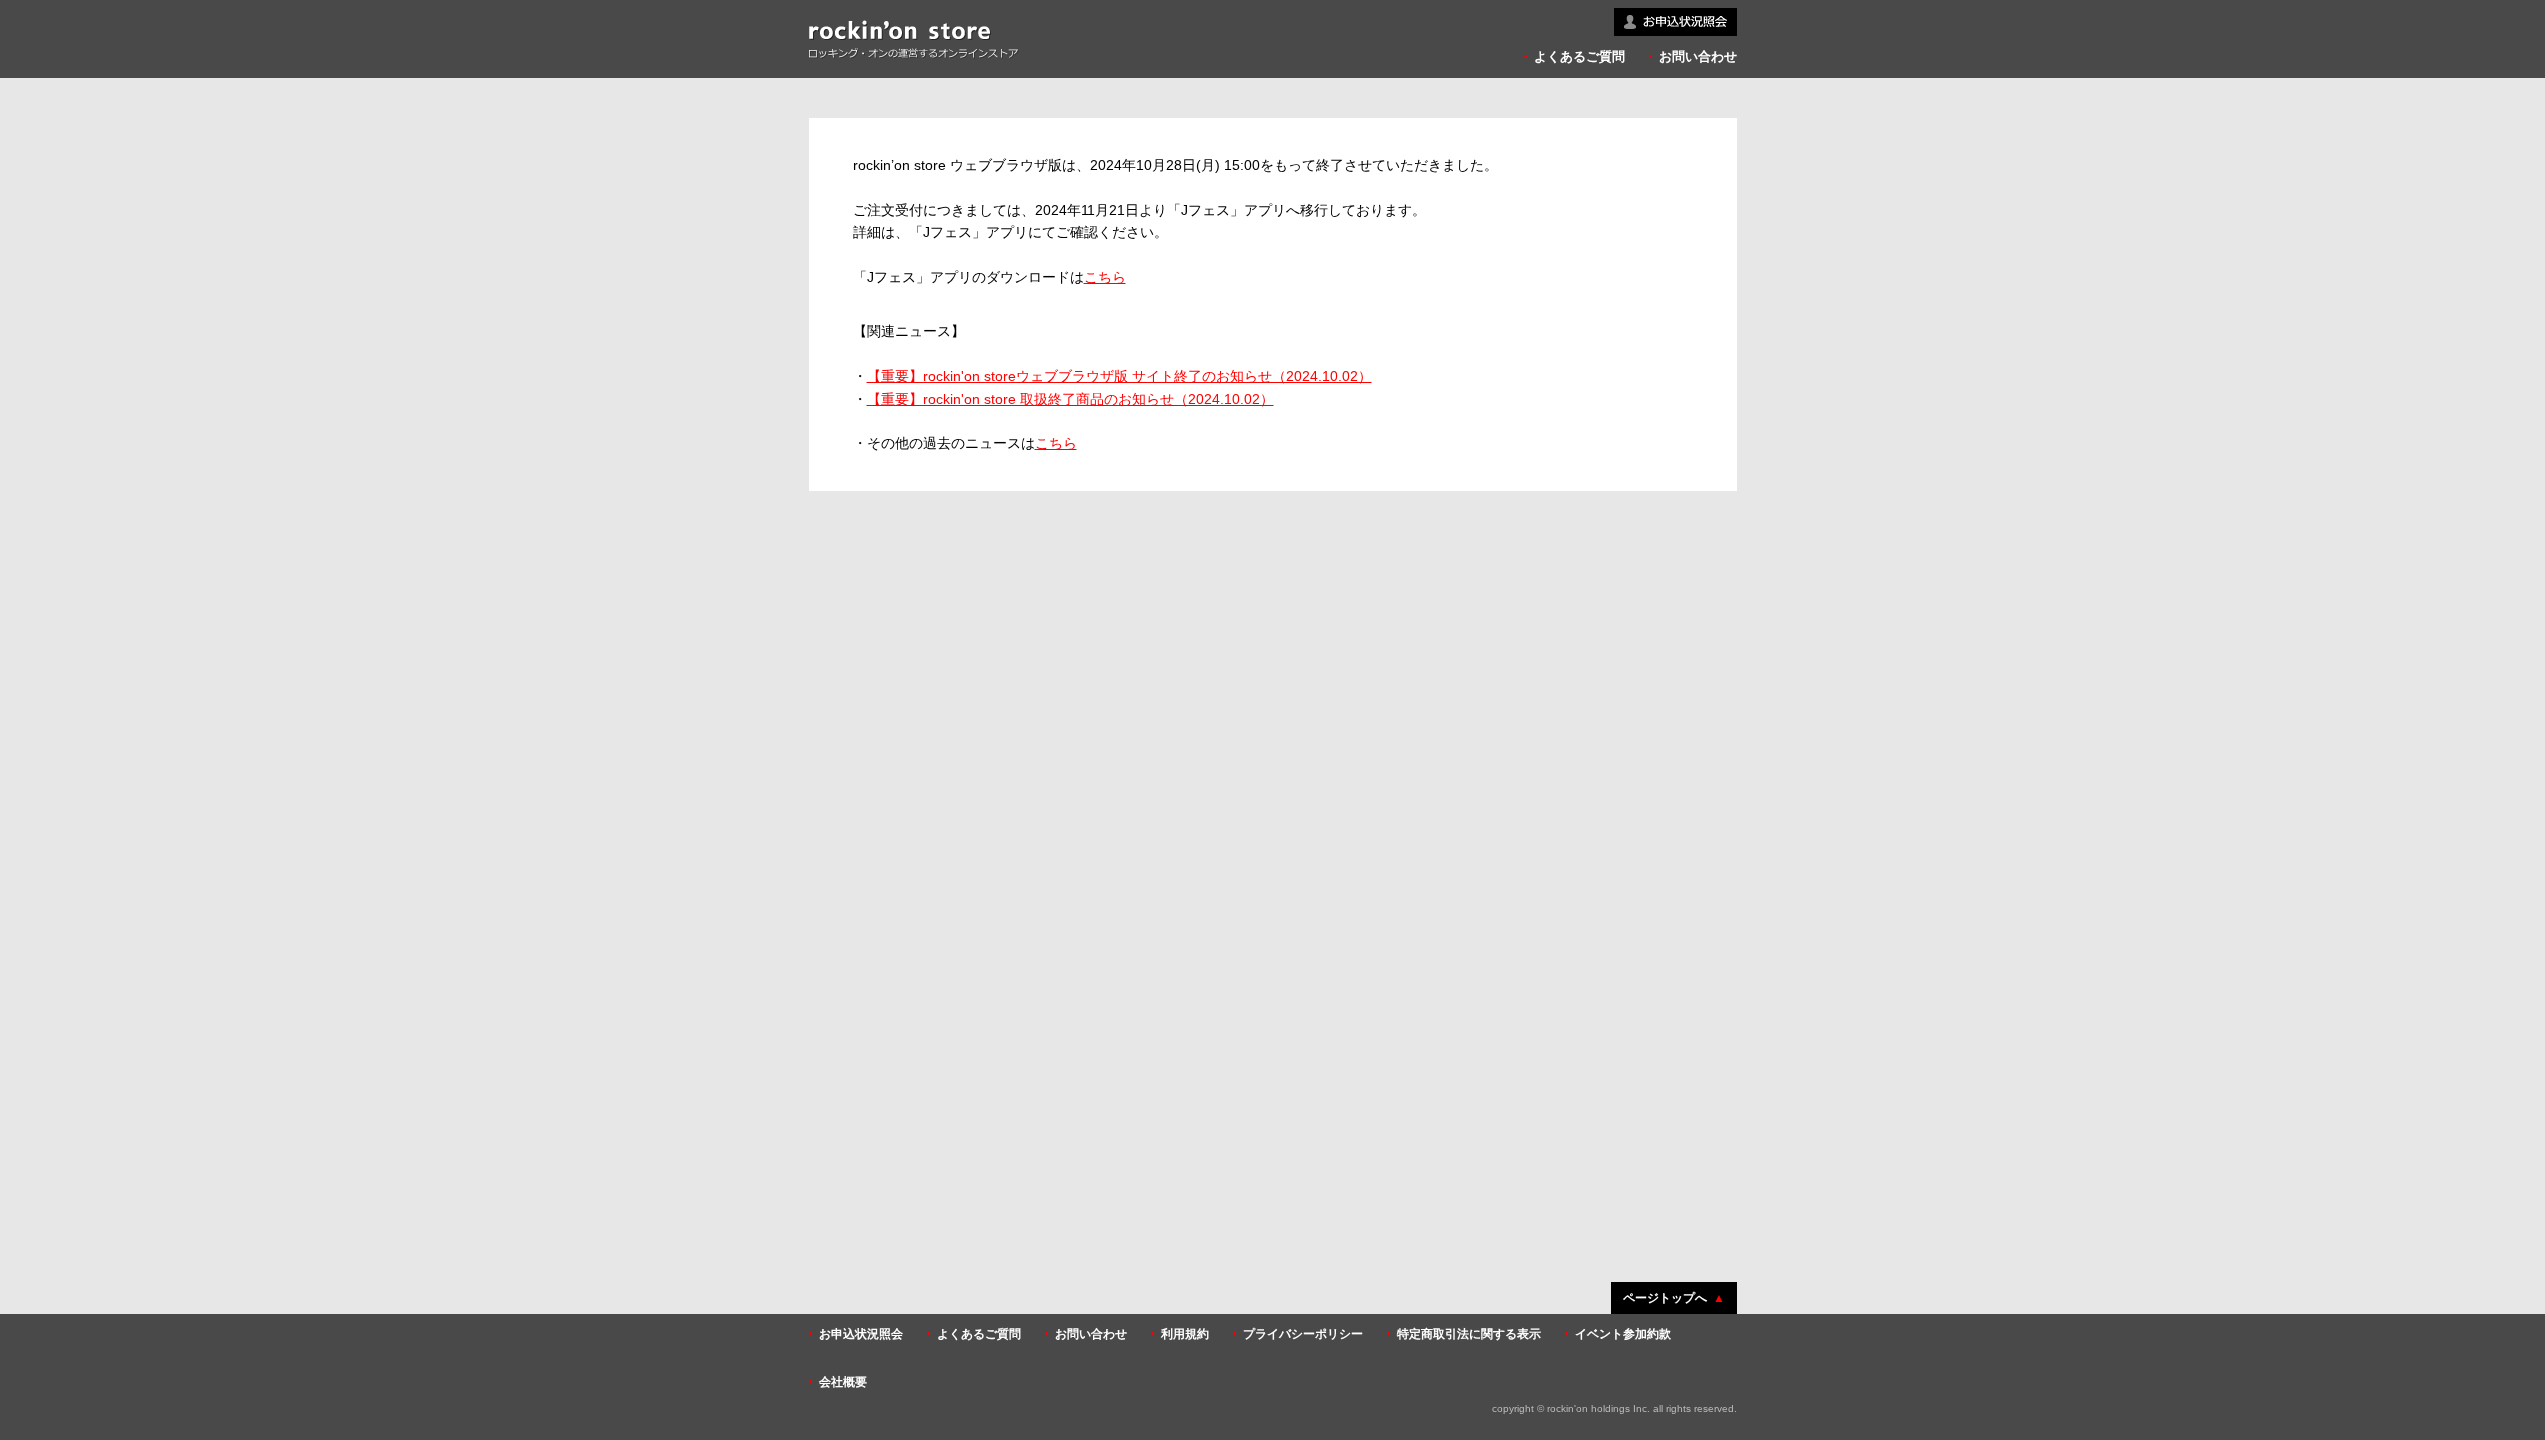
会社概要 (843, 1382)
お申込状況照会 (861, 1334)
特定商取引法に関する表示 (1469, 1334)
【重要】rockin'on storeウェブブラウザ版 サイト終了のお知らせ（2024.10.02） (1119, 376)
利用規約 (1185, 1334)
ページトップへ (1665, 1298)
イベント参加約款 (1623, 1334)
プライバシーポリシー (1303, 1334)
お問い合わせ (1698, 56)
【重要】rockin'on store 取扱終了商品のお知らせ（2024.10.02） (1070, 399)
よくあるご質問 (1579, 56)
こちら (1105, 277)
